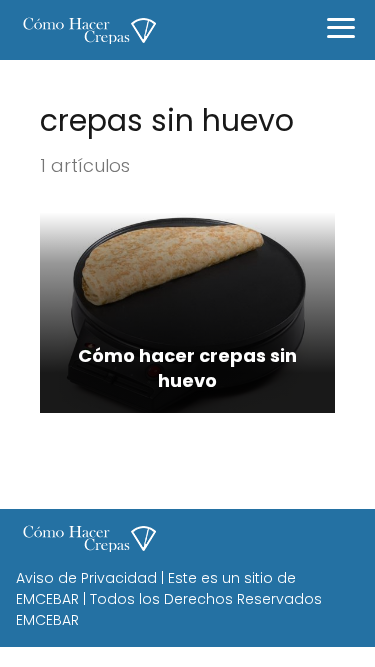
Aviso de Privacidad (86, 578)
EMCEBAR (47, 599)
